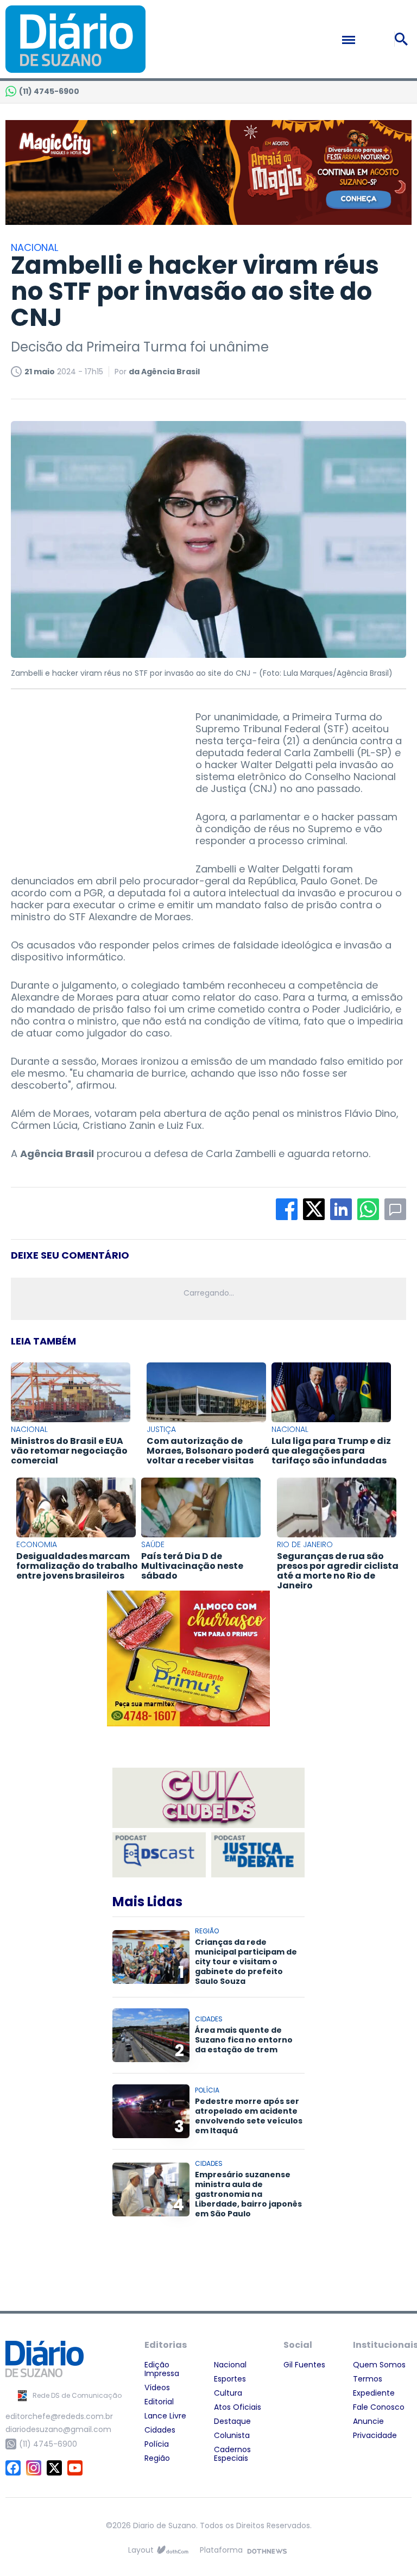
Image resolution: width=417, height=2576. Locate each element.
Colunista (232, 2435)
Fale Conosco (379, 2407)
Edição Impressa (162, 2369)
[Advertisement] (92, 779)
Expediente (374, 2393)
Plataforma (221, 2550)
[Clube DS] (208, 1799)
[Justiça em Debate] (258, 1855)
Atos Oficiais (238, 2407)
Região (157, 2458)
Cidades (160, 2430)
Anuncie (368, 2421)
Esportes (230, 2379)
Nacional (230, 2365)
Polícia (157, 2444)
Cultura (228, 2393)
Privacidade (375, 2435)
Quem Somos (379, 2365)
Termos (368, 2379)
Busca (403, 39)
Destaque (232, 2421)
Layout (141, 2550)
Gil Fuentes (304, 2365)
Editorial (159, 2402)
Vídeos (157, 2387)
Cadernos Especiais (232, 2454)
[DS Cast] (159, 1855)
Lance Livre (165, 2416)
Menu (372, 40)
